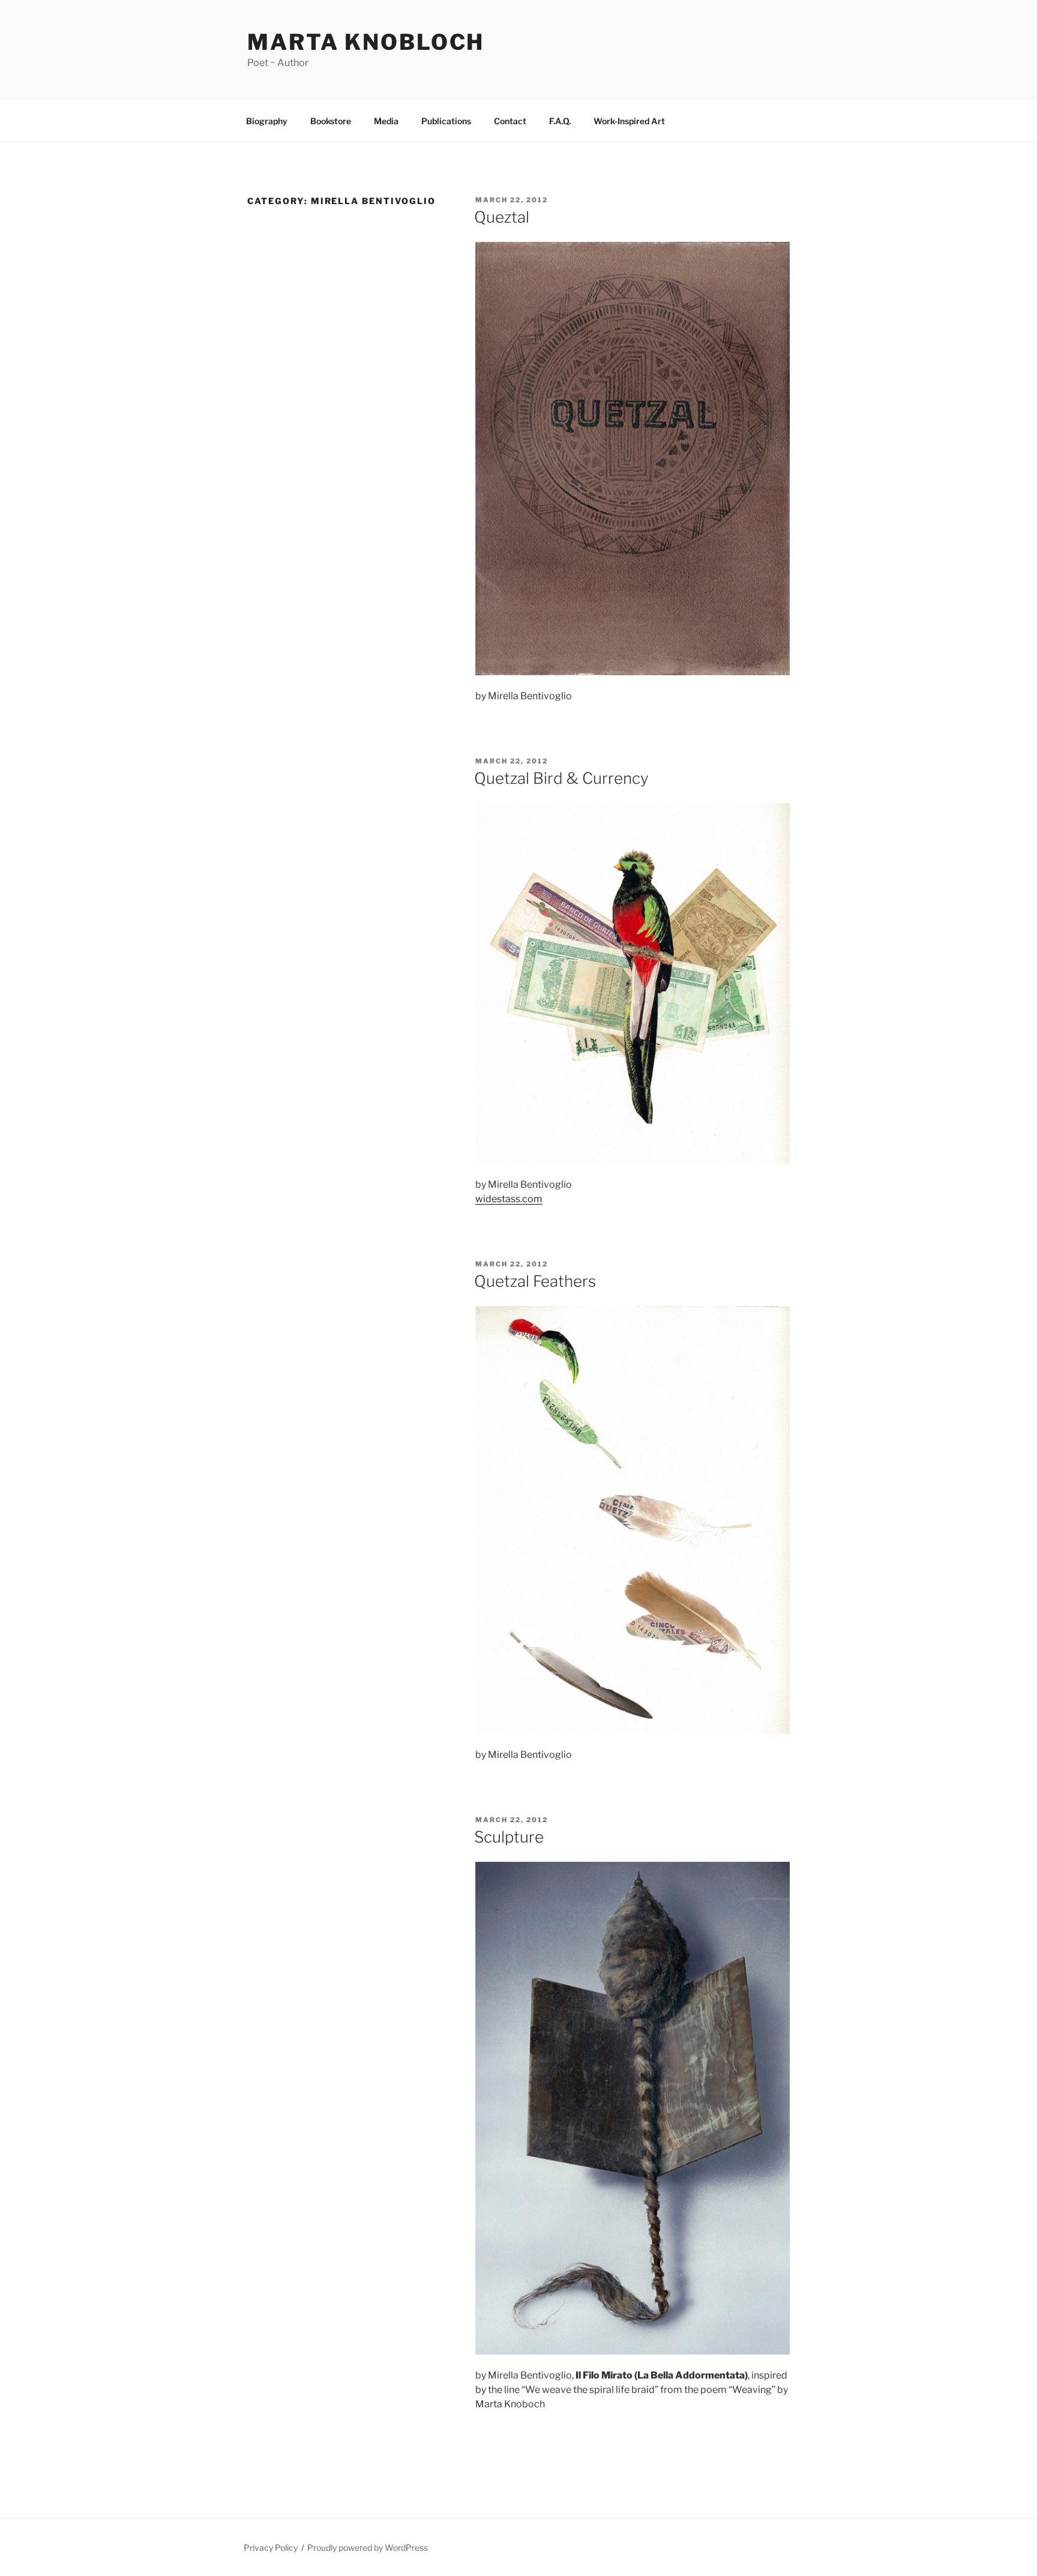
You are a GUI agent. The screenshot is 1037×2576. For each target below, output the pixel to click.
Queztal (502, 217)
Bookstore (331, 121)
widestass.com (509, 1199)
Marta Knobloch (366, 42)
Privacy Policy (271, 2547)
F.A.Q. (560, 121)
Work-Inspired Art (629, 121)
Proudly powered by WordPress (368, 2547)
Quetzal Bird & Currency (561, 778)
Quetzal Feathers (535, 1281)
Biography (267, 121)
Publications (446, 121)
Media (386, 121)
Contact (510, 121)
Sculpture (509, 1837)
